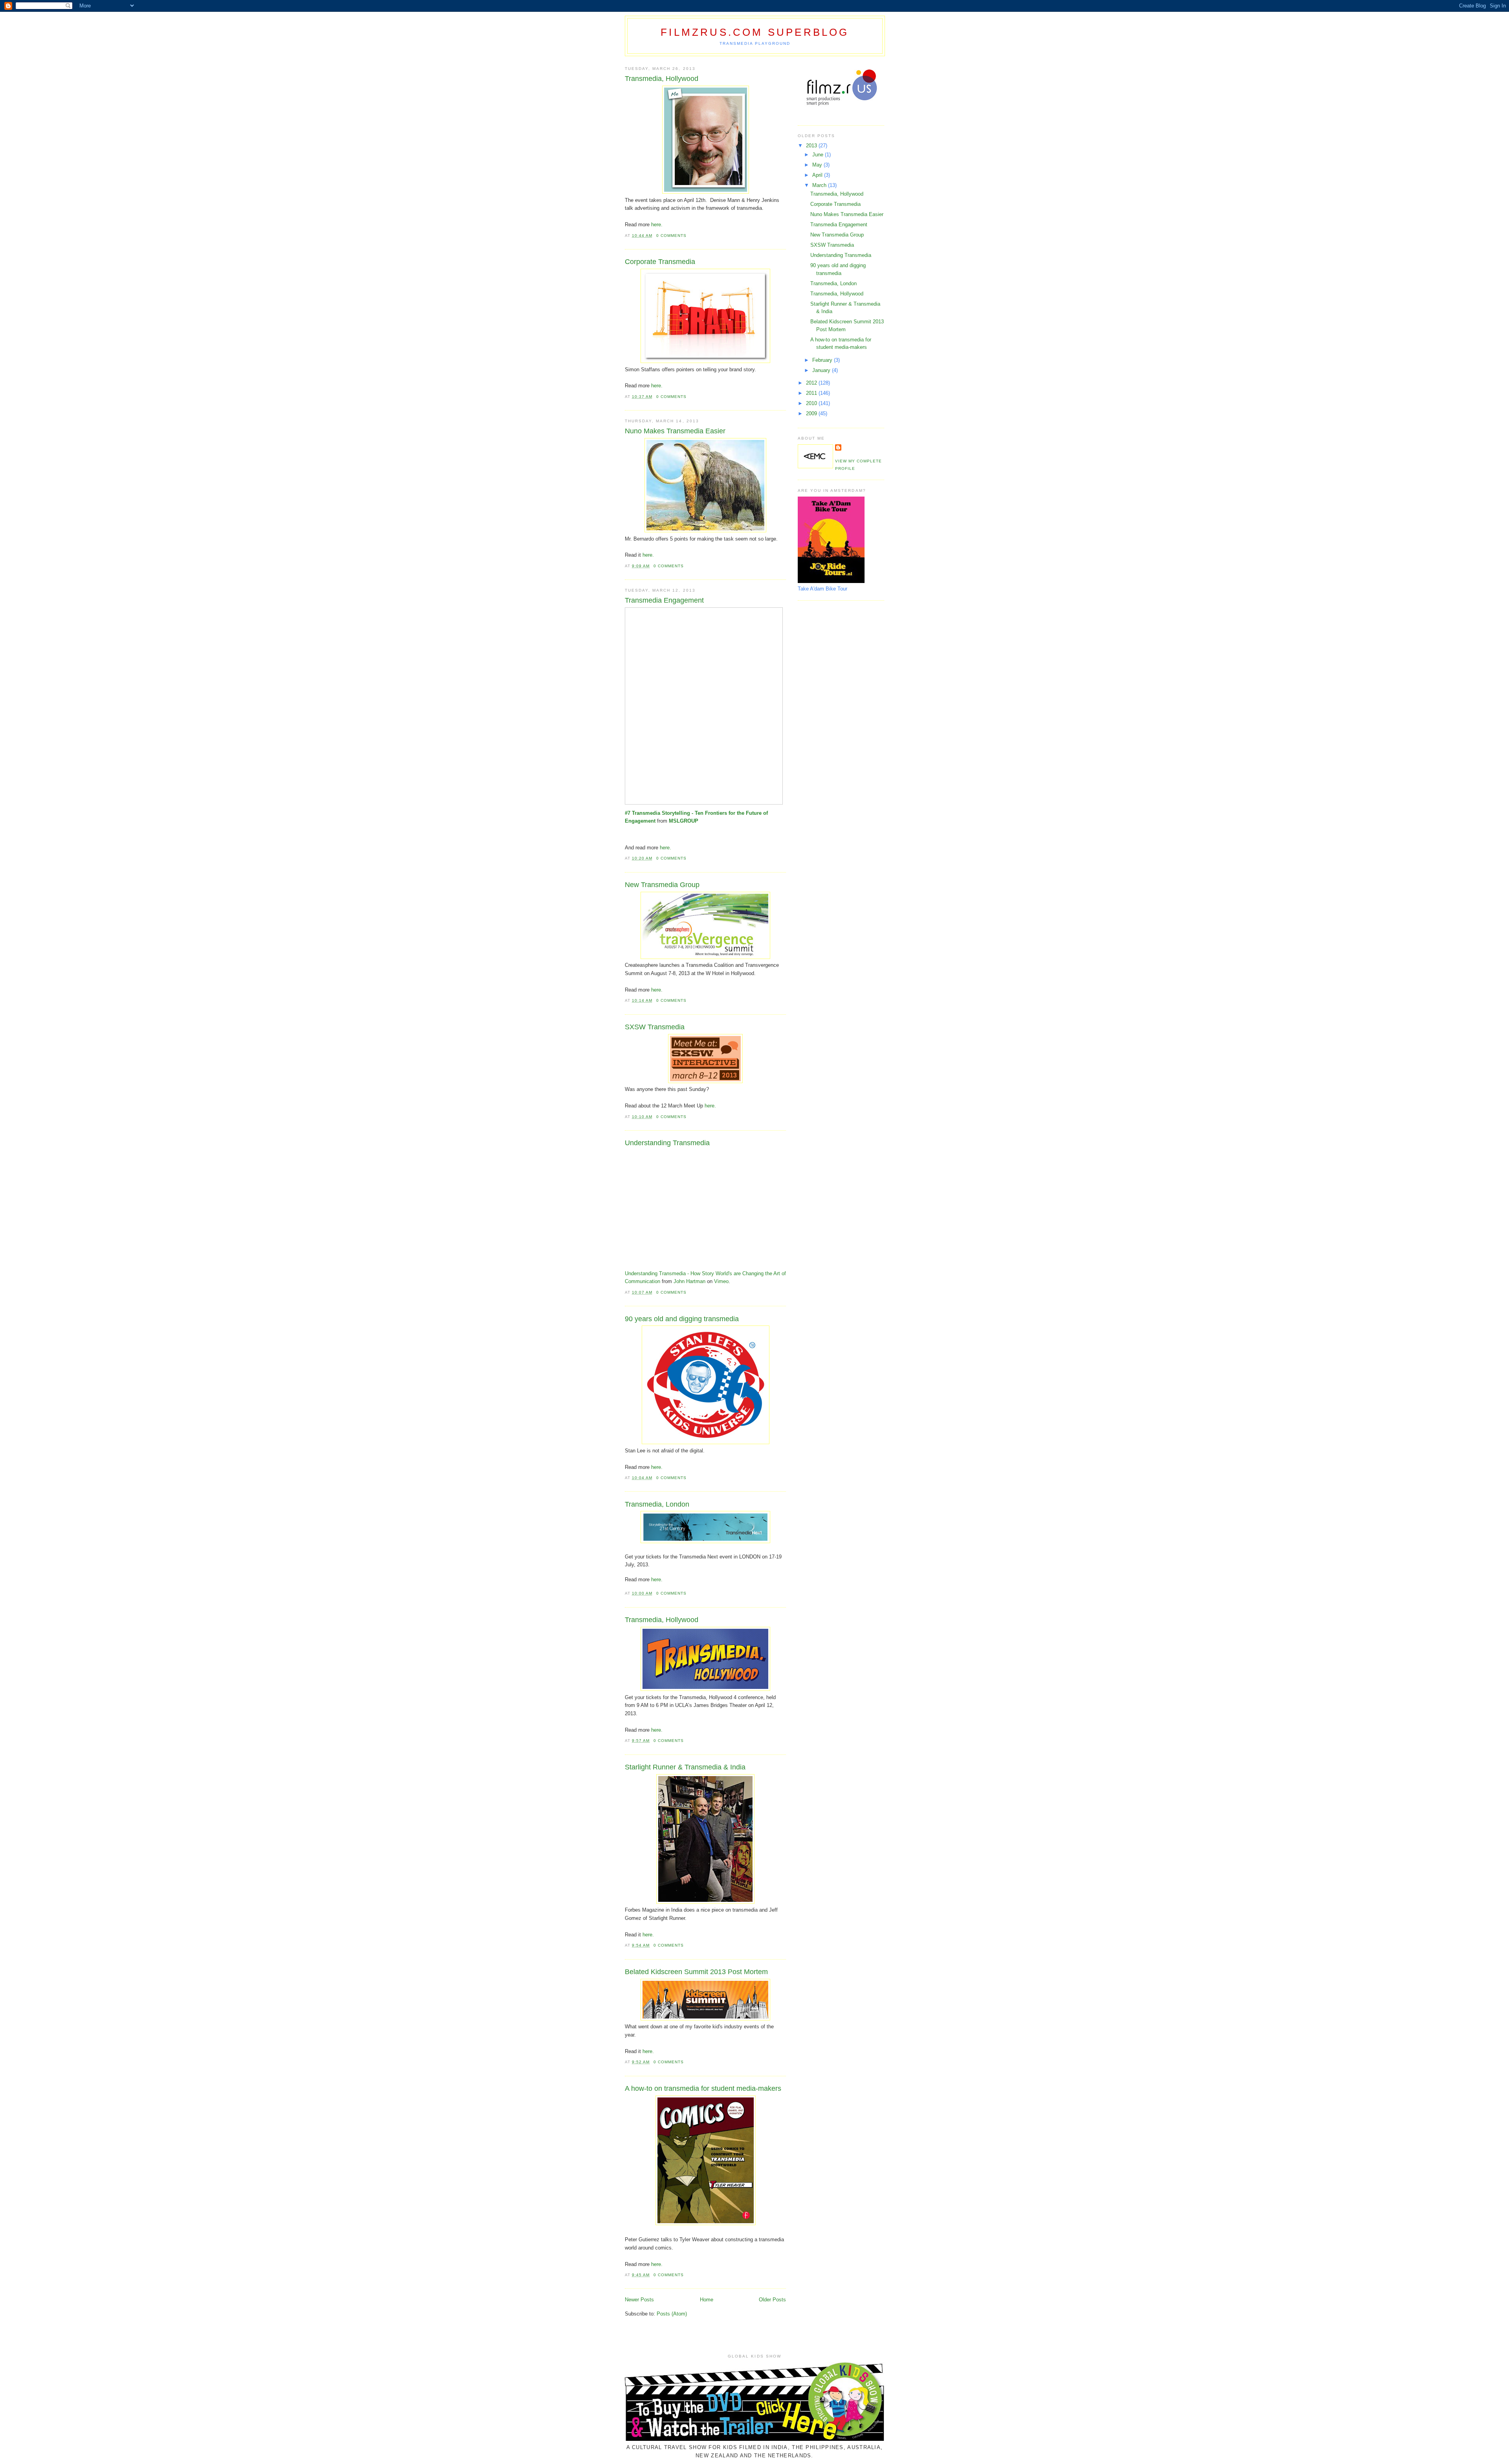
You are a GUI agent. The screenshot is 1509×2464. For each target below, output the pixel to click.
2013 (812, 146)
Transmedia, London (657, 1504)
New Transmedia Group (662, 885)
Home (707, 2300)
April (818, 175)
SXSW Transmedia (655, 1027)
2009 (812, 413)
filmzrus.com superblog (755, 32)
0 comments (671, 236)
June (819, 155)
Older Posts (772, 2300)
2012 (812, 383)
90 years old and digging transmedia (682, 1319)
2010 (812, 403)
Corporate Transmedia (660, 262)
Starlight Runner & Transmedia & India (685, 1767)
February (823, 360)
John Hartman (689, 1281)
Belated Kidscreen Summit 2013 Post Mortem (696, 1972)
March (820, 185)
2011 (812, 393)
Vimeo (721, 1281)
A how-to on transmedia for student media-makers (703, 2088)
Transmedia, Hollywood (662, 79)
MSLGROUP (684, 821)
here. (657, 225)
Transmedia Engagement (664, 600)
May (818, 165)
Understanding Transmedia (667, 1143)
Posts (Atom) (672, 2314)
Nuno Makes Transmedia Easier (675, 431)
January (822, 370)
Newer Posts (639, 2300)
